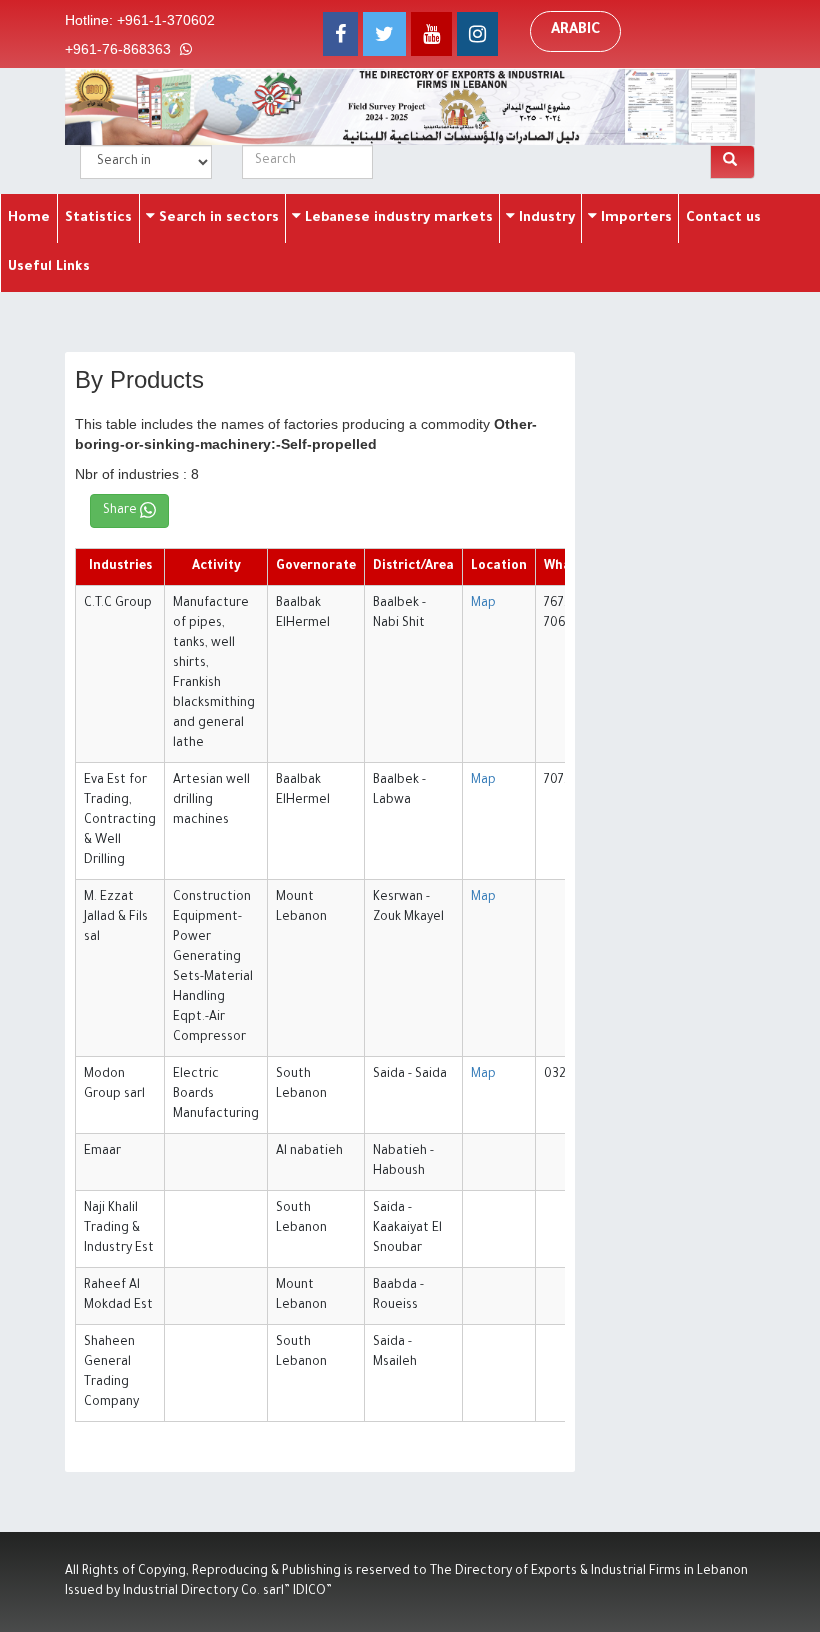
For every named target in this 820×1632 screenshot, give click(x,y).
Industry (545, 218)
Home (29, 218)
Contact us (723, 218)
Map (483, 604)
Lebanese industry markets (397, 218)
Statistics (98, 218)
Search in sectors (217, 218)
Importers (634, 218)
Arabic (575, 31)
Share (121, 511)
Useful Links (49, 267)
